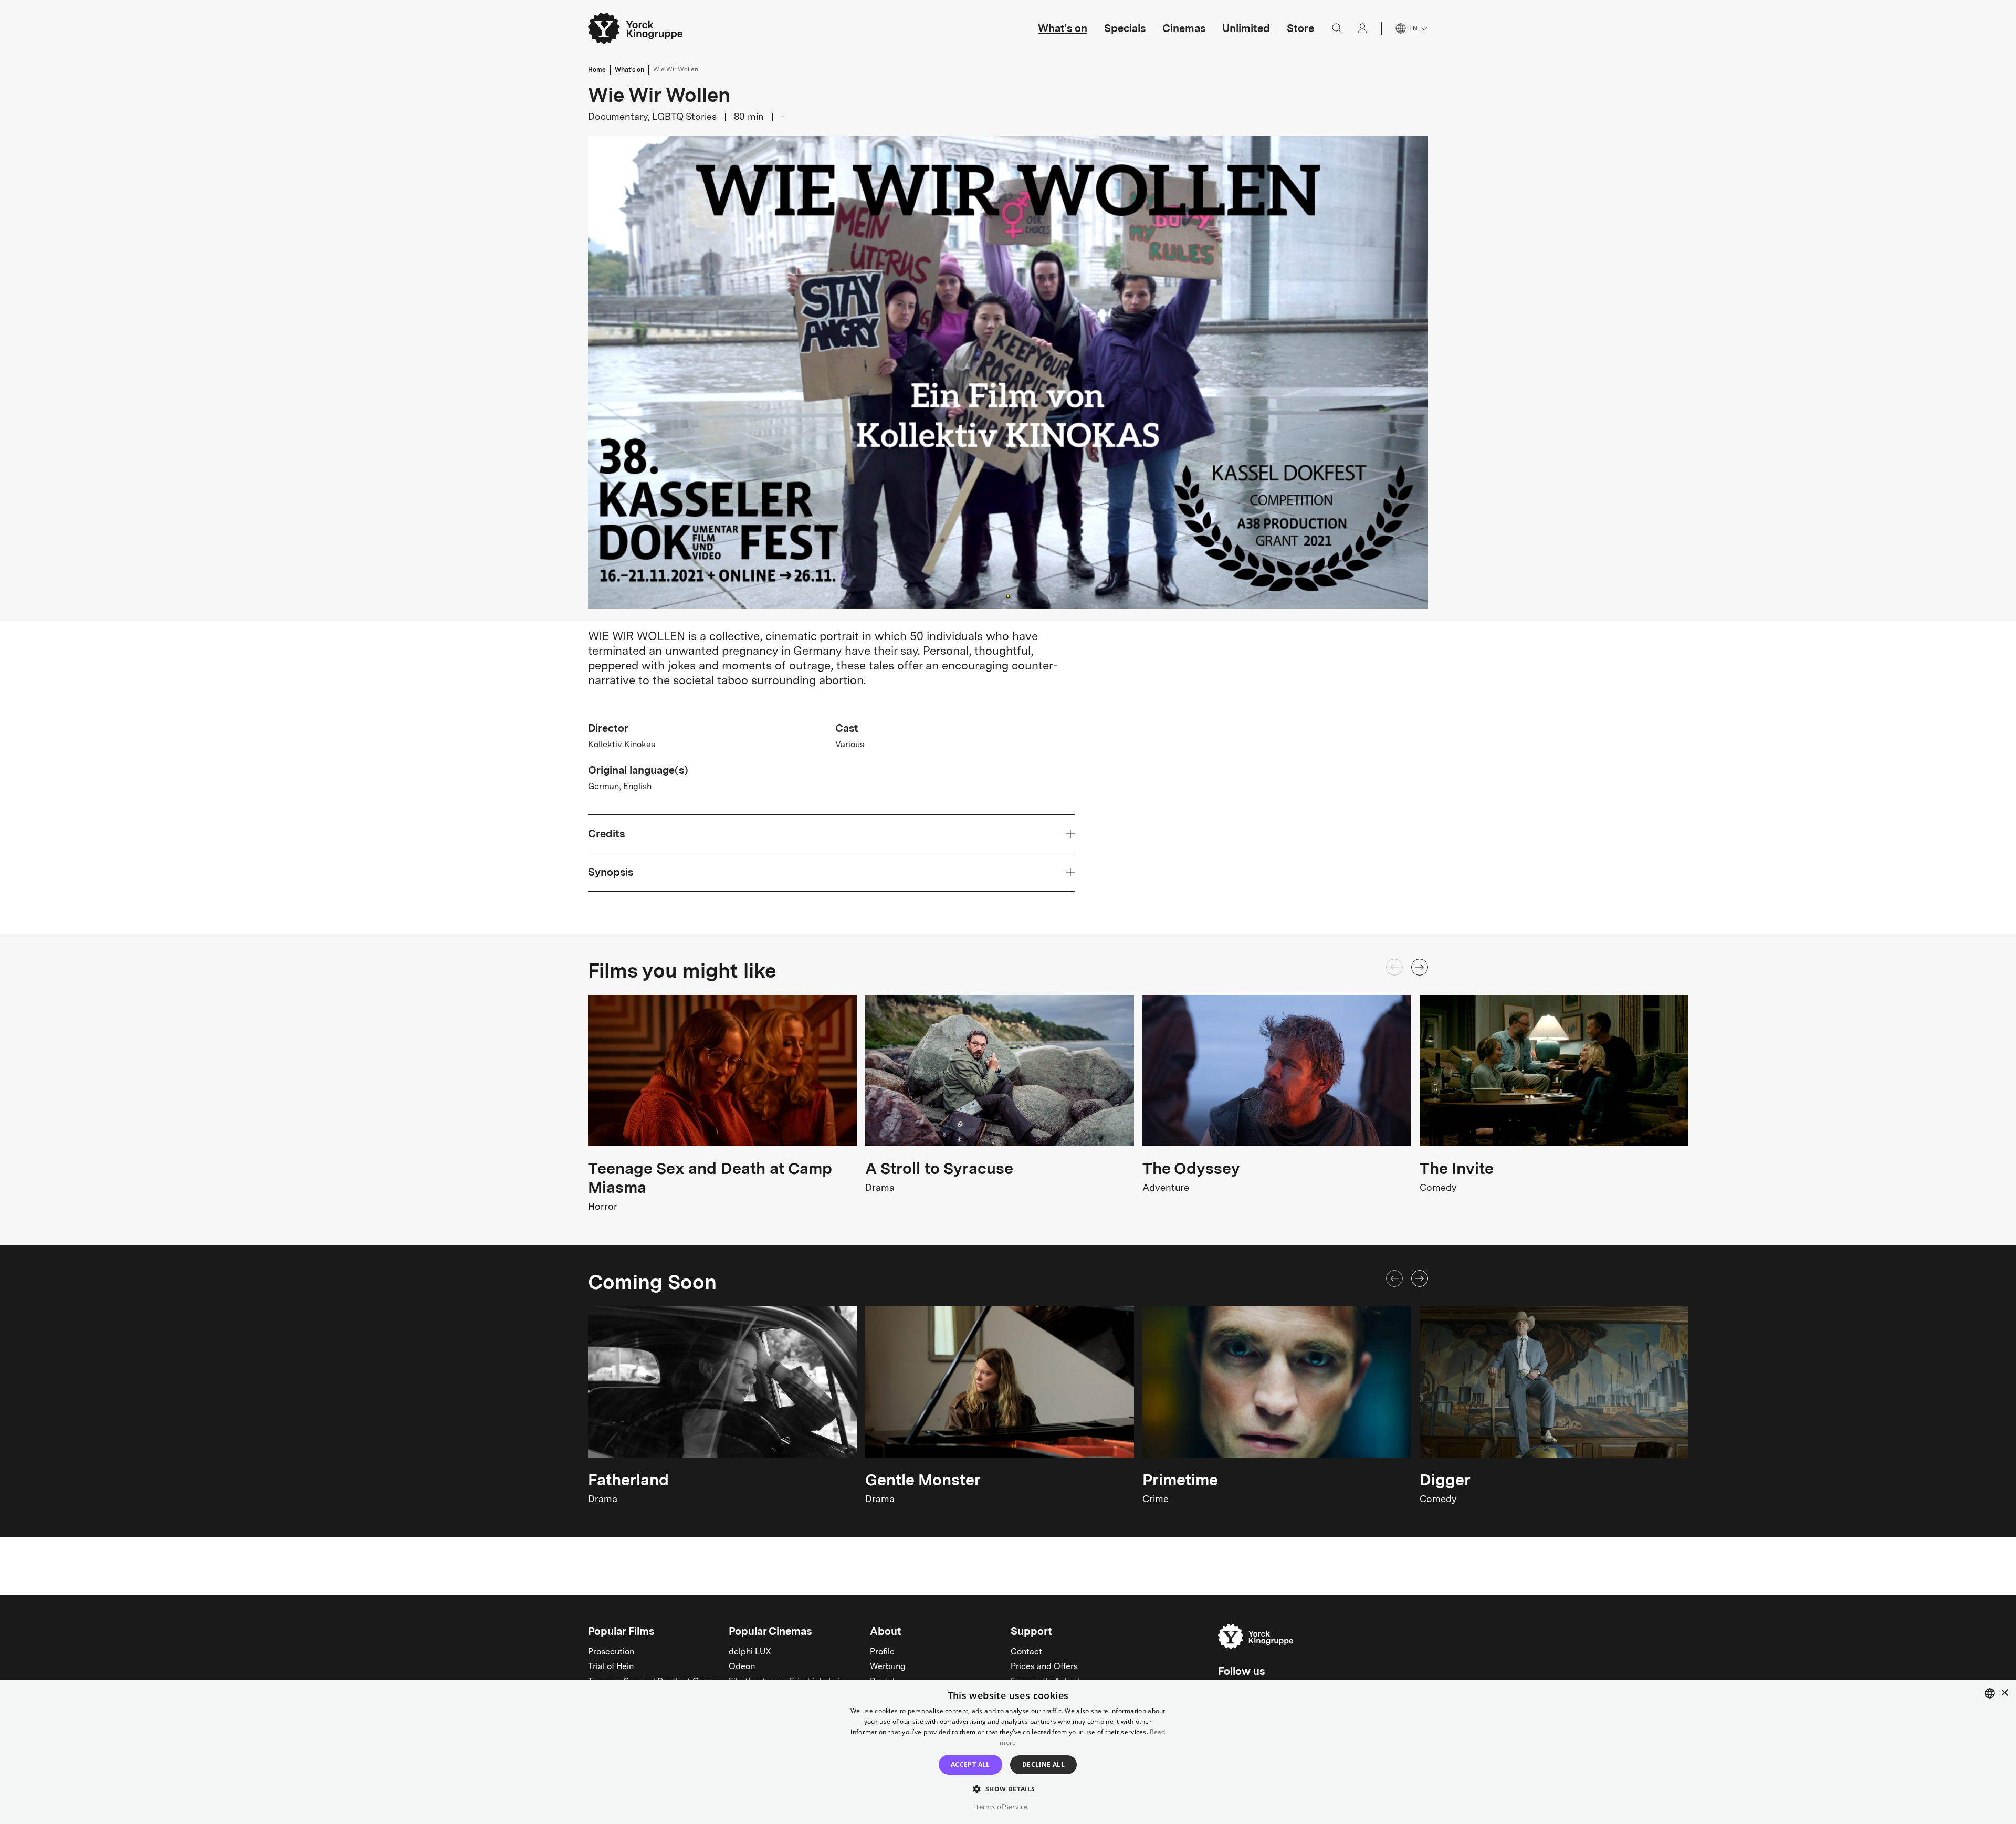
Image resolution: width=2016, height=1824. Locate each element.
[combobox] (1990, 1693)
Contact (1026, 1652)
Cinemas (1184, 28)
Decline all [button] (1043, 1764)
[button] (1008, 372)
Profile (882, 1652)
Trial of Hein (611, 1667)
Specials (1125, 28)
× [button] (2004, 1693)
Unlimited (1246, 28)
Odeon (742, 1667)
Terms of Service (1001, 1807)
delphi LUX (750, 1652)
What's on (1063, 28)
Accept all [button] (970, 1764)
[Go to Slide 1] (1008, 596)
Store (1300, 28)
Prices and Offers (1044, 1667)
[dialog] (1008, 1752)
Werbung (888, 1667)
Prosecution (611, 1652)
